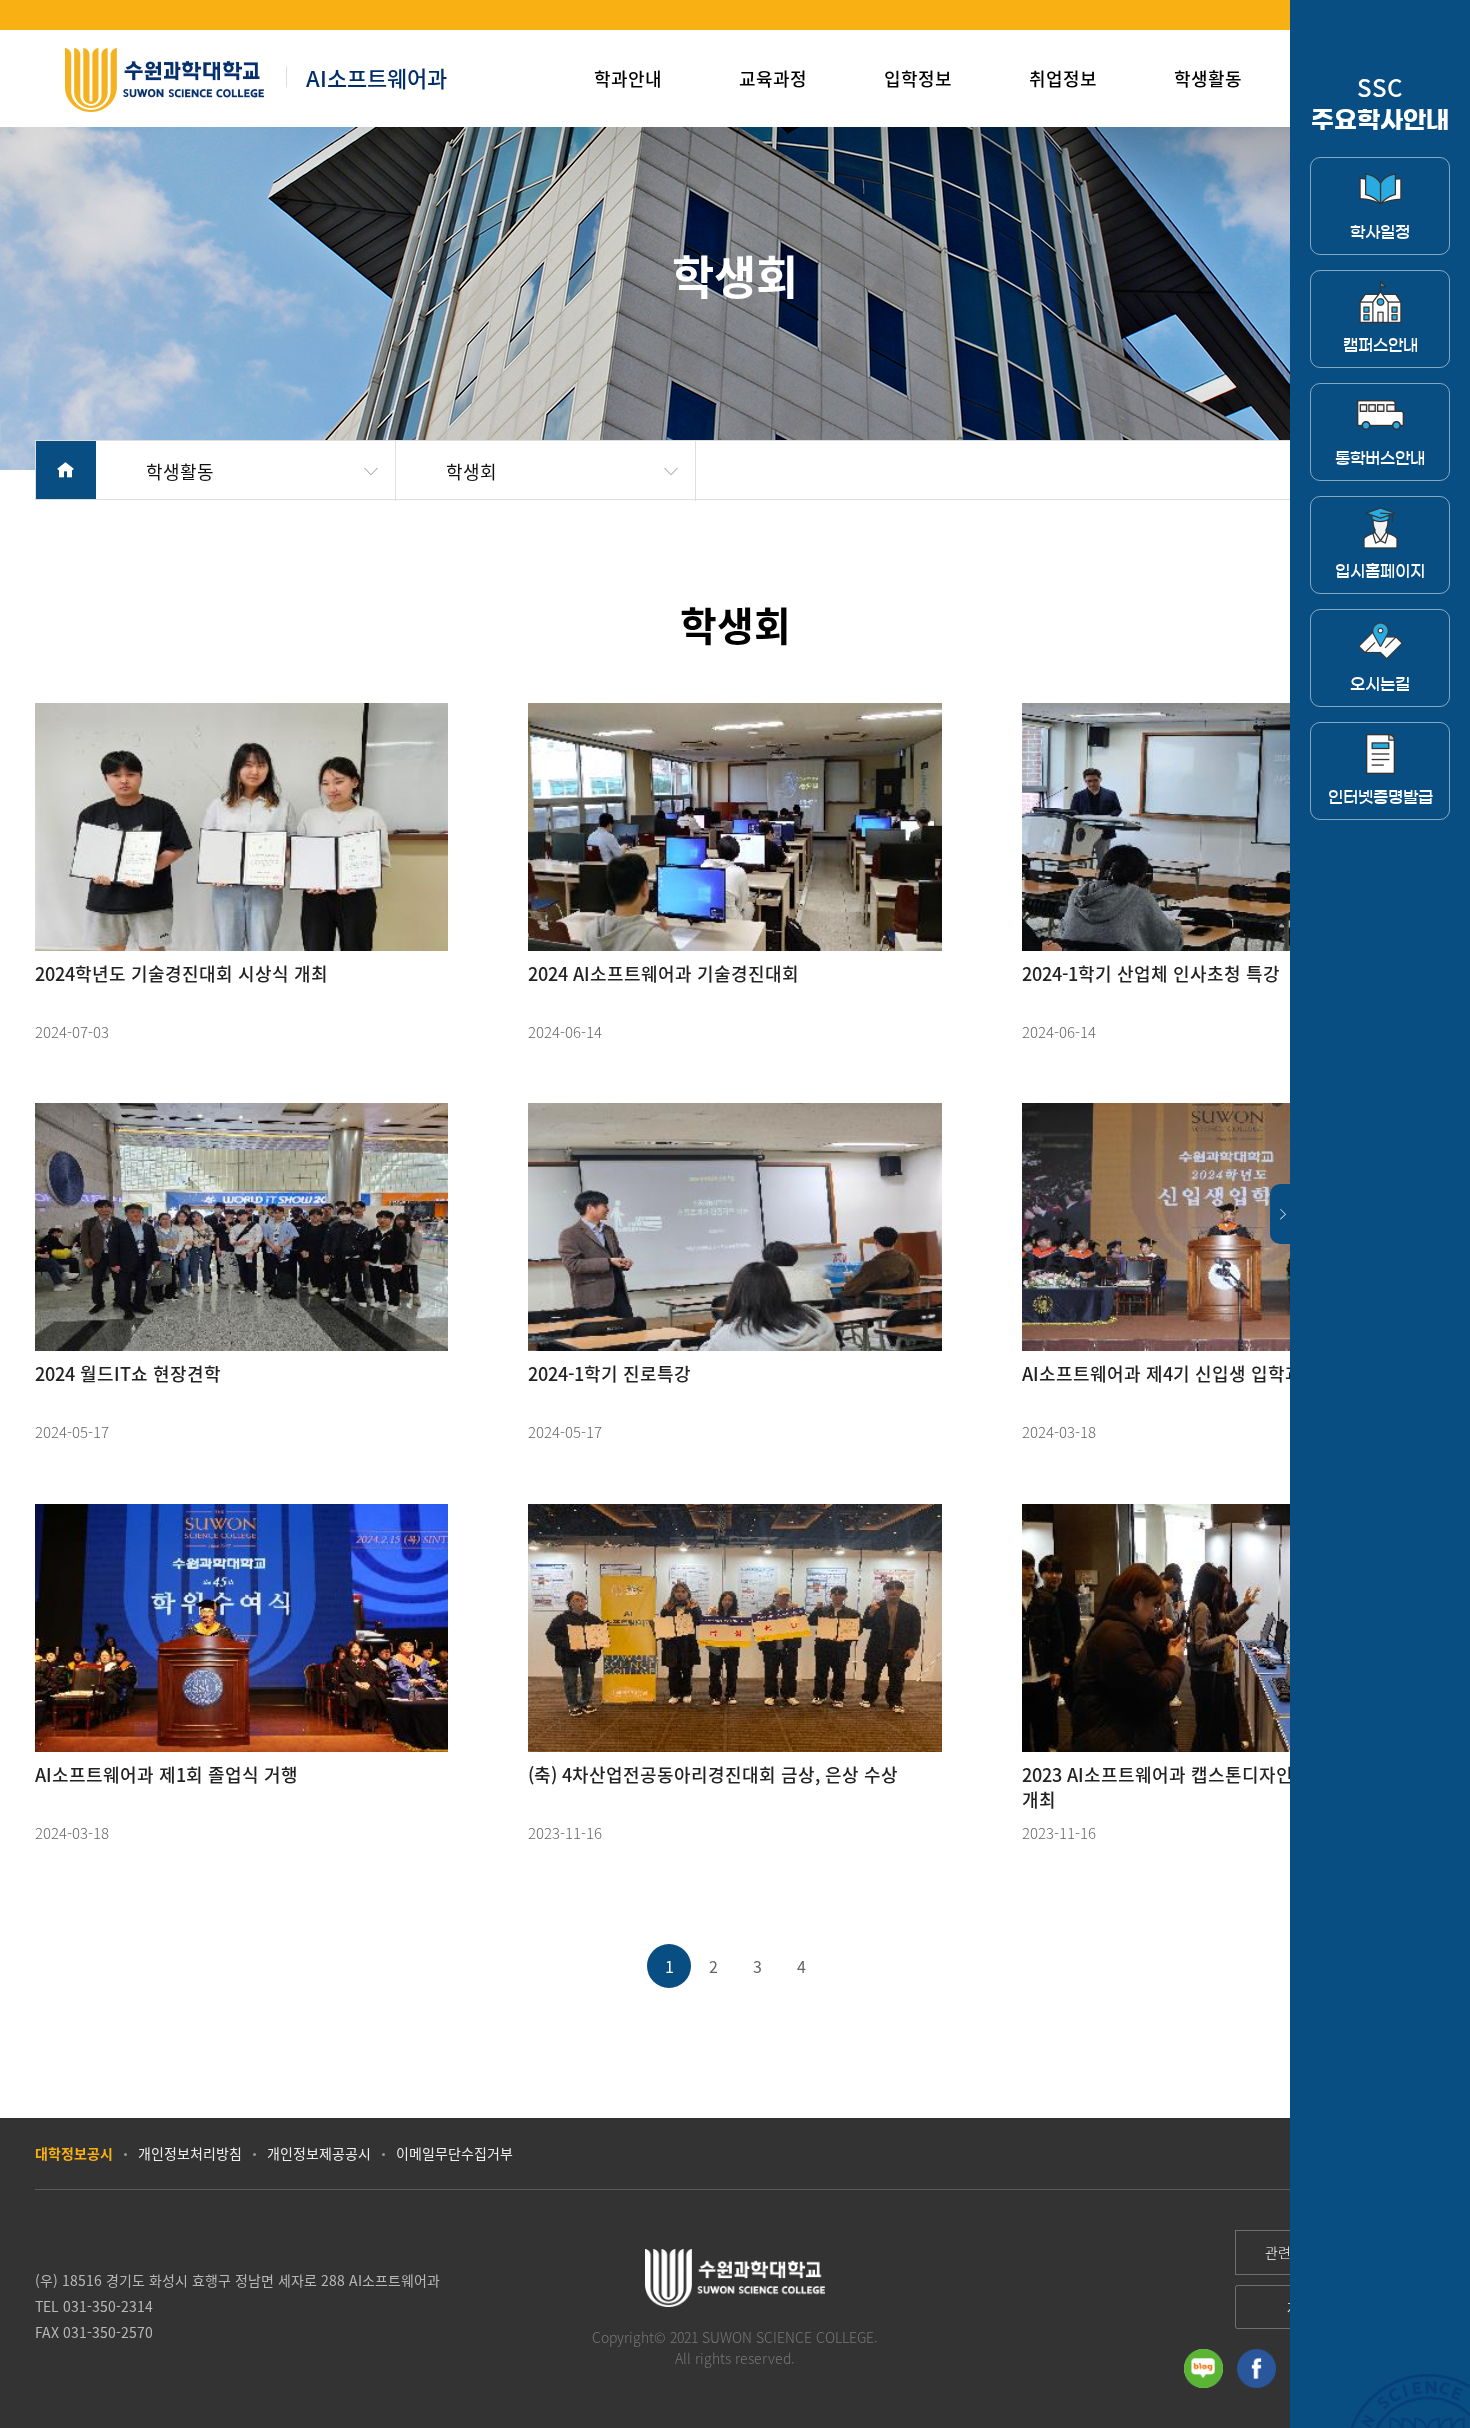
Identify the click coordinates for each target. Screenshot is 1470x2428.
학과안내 (628, 78)
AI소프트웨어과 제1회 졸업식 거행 (166, 1774)
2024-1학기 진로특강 (609, 1373)
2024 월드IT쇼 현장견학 (128, 1373)
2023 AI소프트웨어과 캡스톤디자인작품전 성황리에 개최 (1219, 1787)
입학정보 (918, 78)
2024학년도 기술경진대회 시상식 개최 (181, 973)
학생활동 (1208, 78)
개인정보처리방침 (190, 2153)
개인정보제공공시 (319, 2153)
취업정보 (1063, 78)
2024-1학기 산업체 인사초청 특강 (1151, 973)
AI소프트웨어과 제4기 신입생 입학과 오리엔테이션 (1215, 1373)
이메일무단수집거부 (454, 2153)
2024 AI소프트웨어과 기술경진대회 (663, 973)
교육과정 (773, 78)
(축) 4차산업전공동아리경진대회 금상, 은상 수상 (713, 1774)
